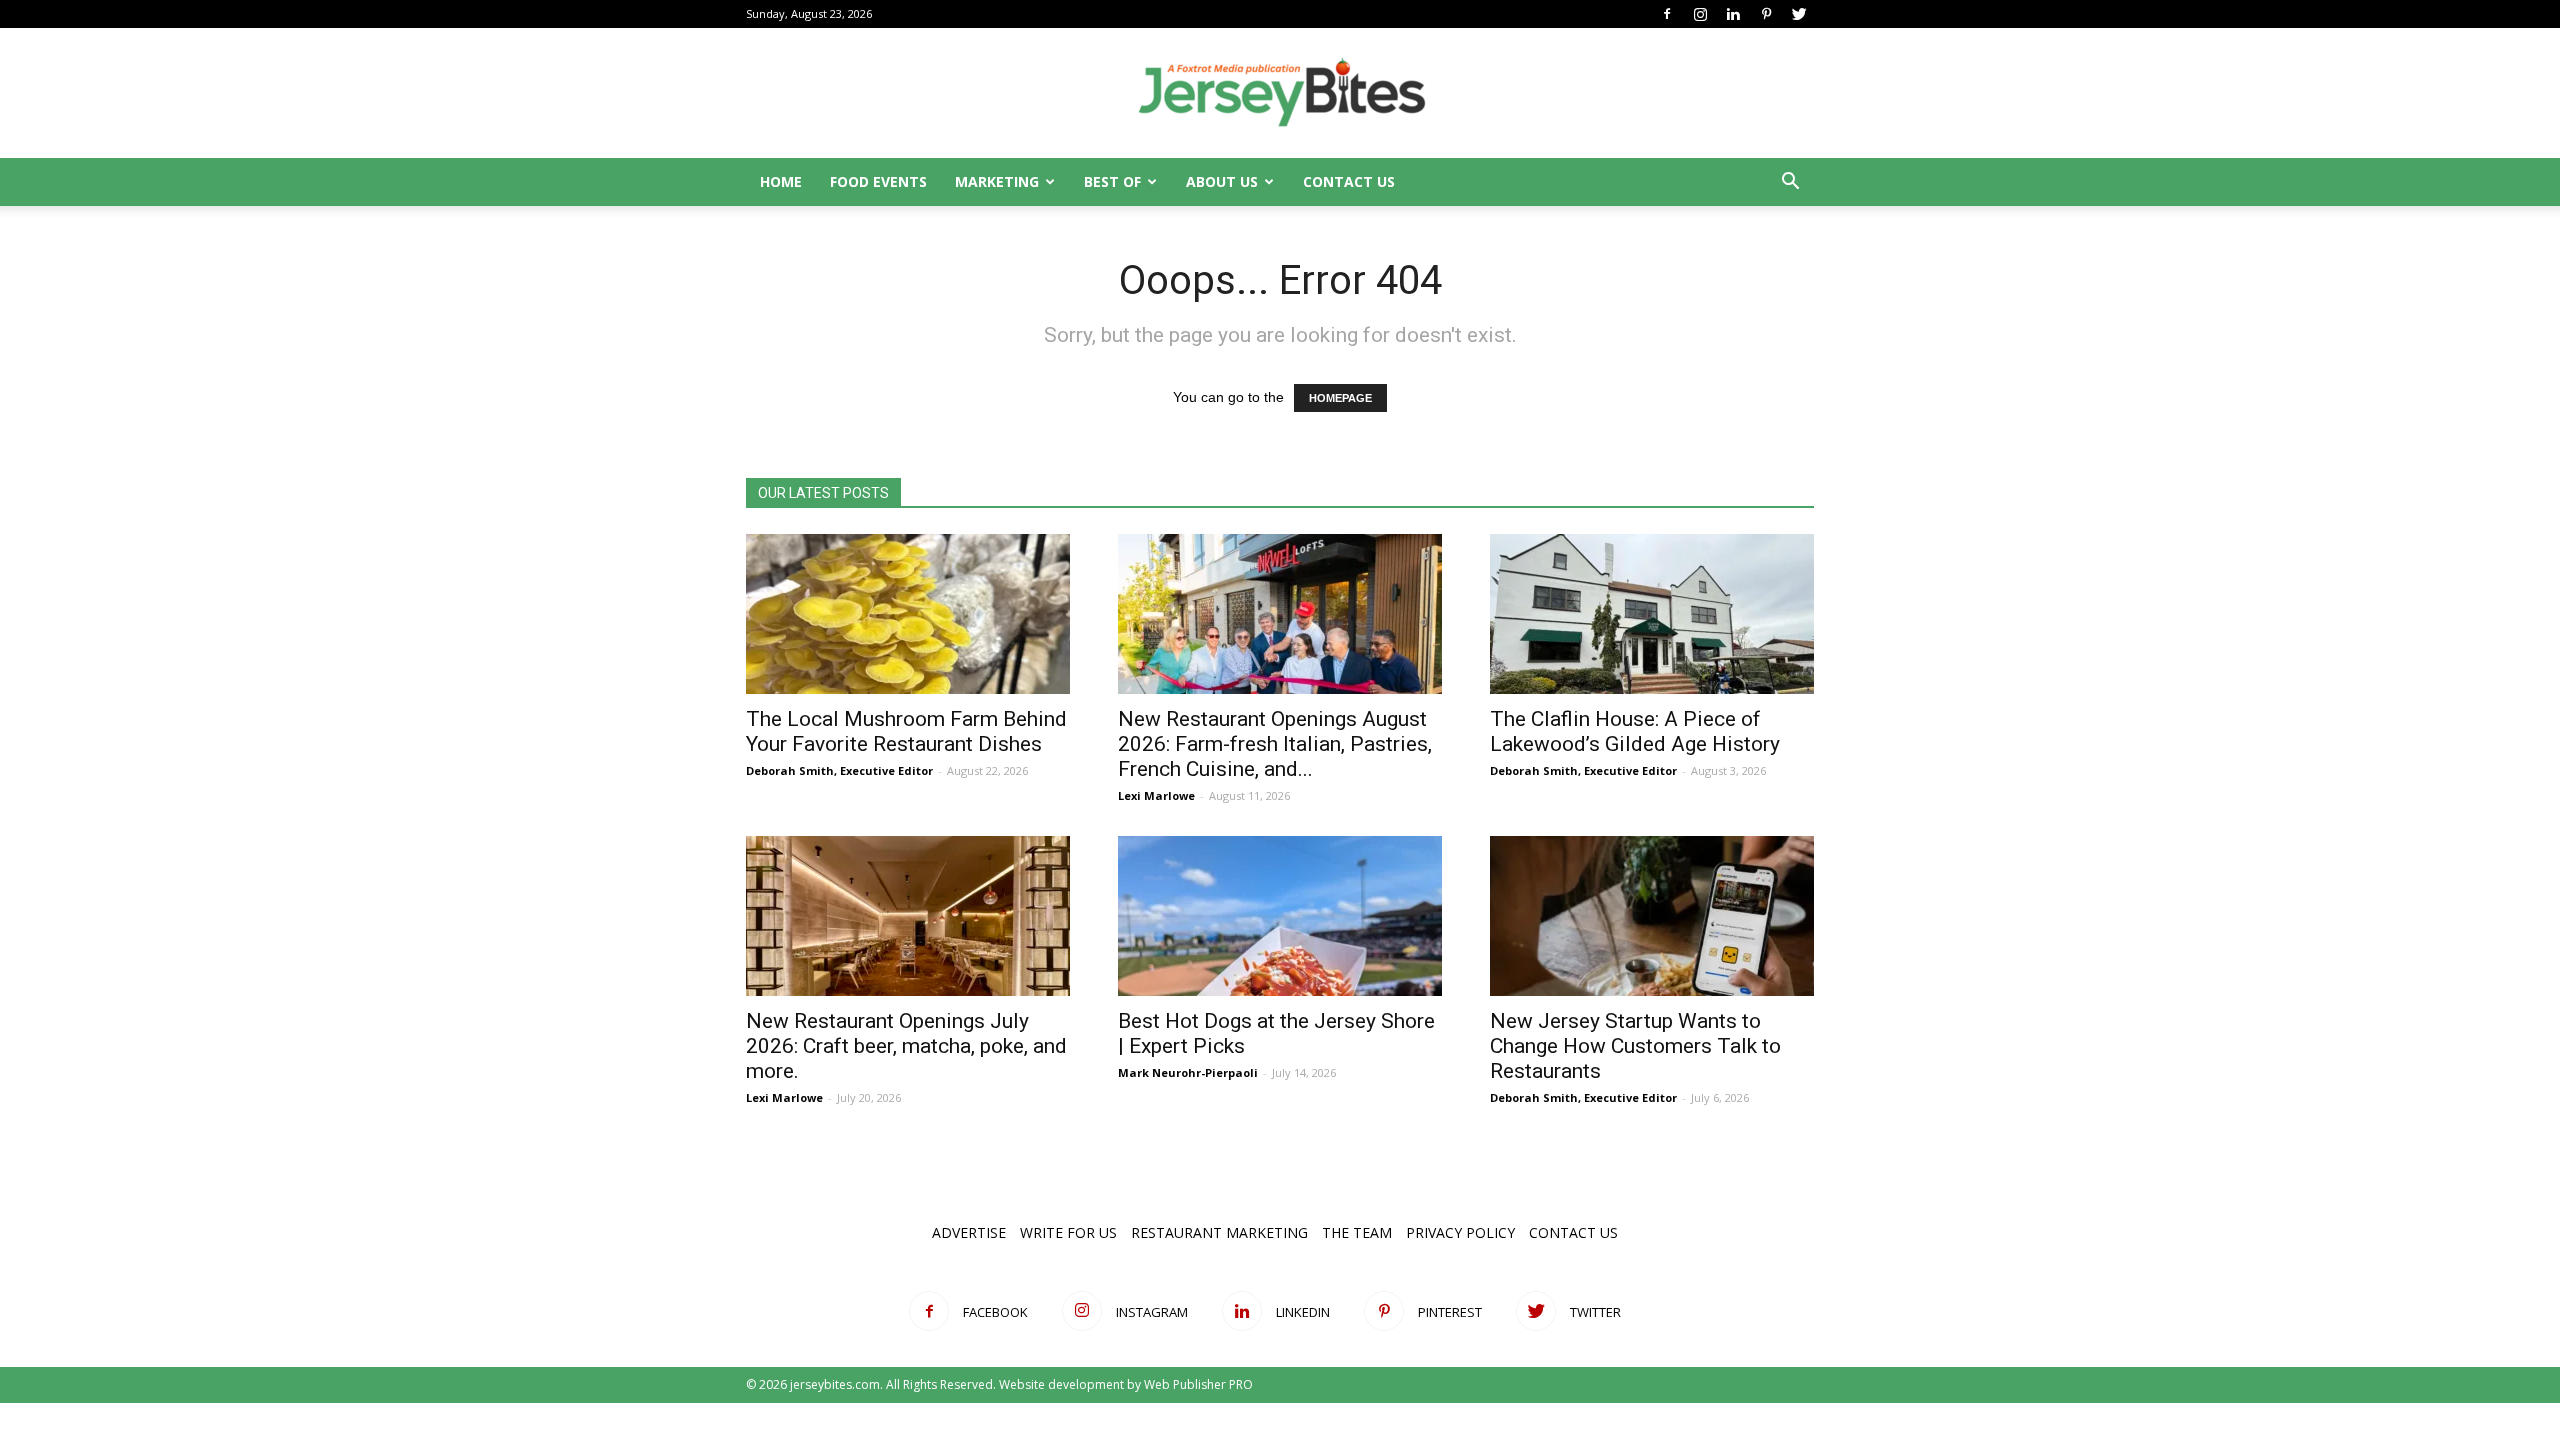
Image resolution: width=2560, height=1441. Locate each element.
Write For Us (1068, 1232)
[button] (1790, 183)
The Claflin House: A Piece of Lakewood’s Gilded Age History (1635, 731)
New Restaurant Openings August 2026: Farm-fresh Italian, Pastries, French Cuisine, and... (1275, 744)
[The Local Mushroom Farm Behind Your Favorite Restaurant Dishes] (908, 614)
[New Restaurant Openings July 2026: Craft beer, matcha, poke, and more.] (908, 916)
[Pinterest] (1766, 14)
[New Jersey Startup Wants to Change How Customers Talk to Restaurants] (1652, 916)
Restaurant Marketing (1219, 1232)
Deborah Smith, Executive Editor (839, 770)
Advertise (969, 1232)
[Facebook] (1667, 14)
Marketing (997, 181)
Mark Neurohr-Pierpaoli (1188, 1072)
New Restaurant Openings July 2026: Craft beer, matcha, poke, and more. (906, 1046)
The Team (1357, 1232)
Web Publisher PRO (1198, 1384)
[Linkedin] (1733, 14)
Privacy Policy (1460, 1232)
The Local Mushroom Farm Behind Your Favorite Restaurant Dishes (906, 731)
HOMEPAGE (1340, 398)
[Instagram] (1700, 14)
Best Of (1112, 181)
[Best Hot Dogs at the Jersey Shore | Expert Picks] (1280, 916)
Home (781, 181)
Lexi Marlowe (1156, 795)
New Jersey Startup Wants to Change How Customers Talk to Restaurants (1635, 1046)
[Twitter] (1799, 14)
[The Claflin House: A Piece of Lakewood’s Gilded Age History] (1652, 614)
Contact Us (1349, 181)
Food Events (878, 181)
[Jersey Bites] (1280, 94)
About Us (1222, 181)
